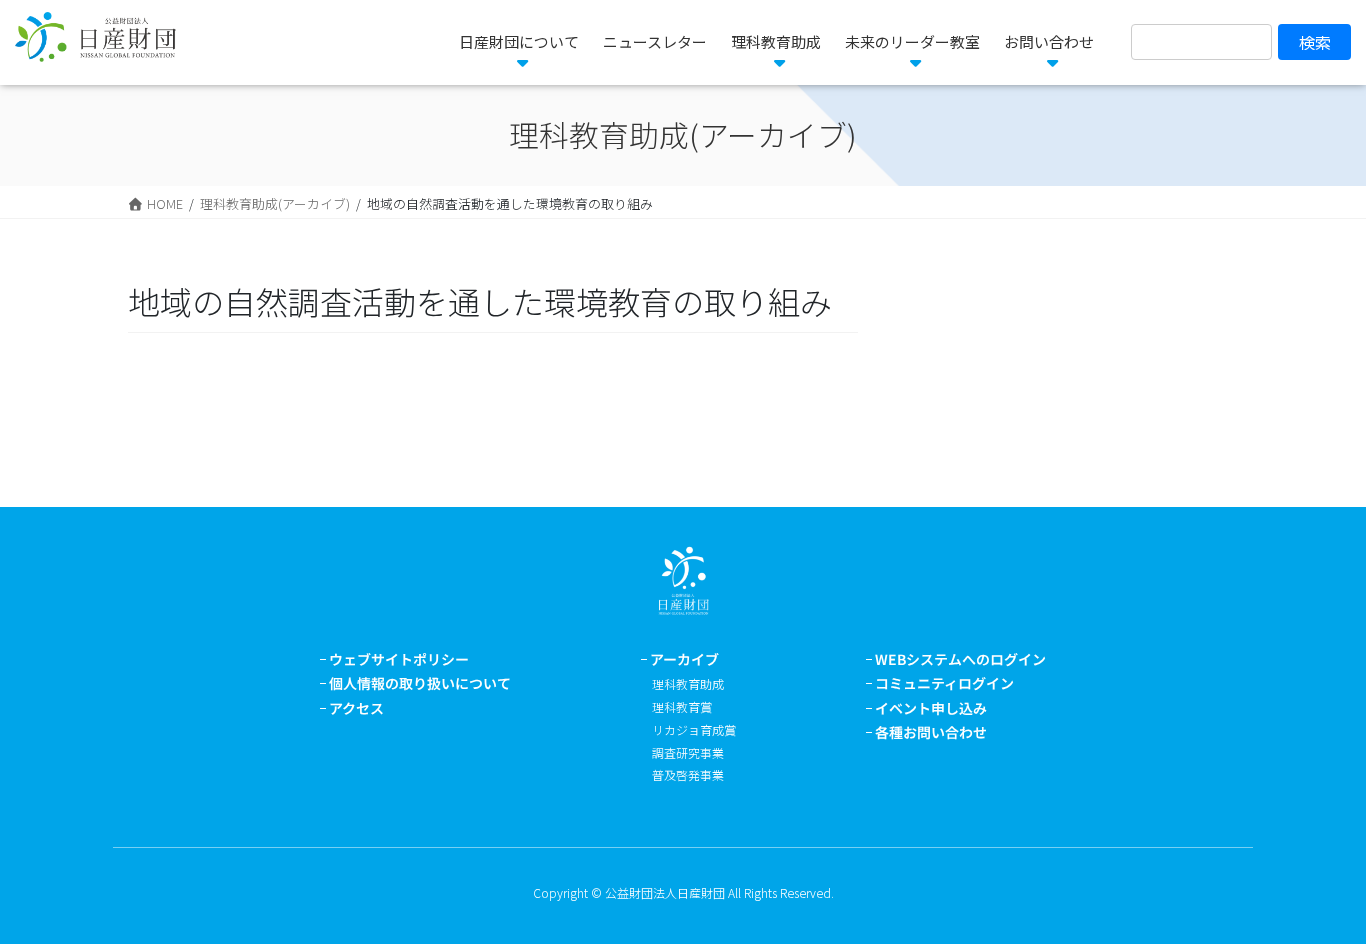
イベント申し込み (931, 708)
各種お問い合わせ (931, 732)
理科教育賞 (682, 706)
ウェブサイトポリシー (399, 659)
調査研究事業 (688, 752)
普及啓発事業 (688, 774)
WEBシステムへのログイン (960, 659)
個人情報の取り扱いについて (420, 683)
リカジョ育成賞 (694, 729)
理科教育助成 (688, 683)
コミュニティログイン (944, 683)
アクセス (356, 708)
